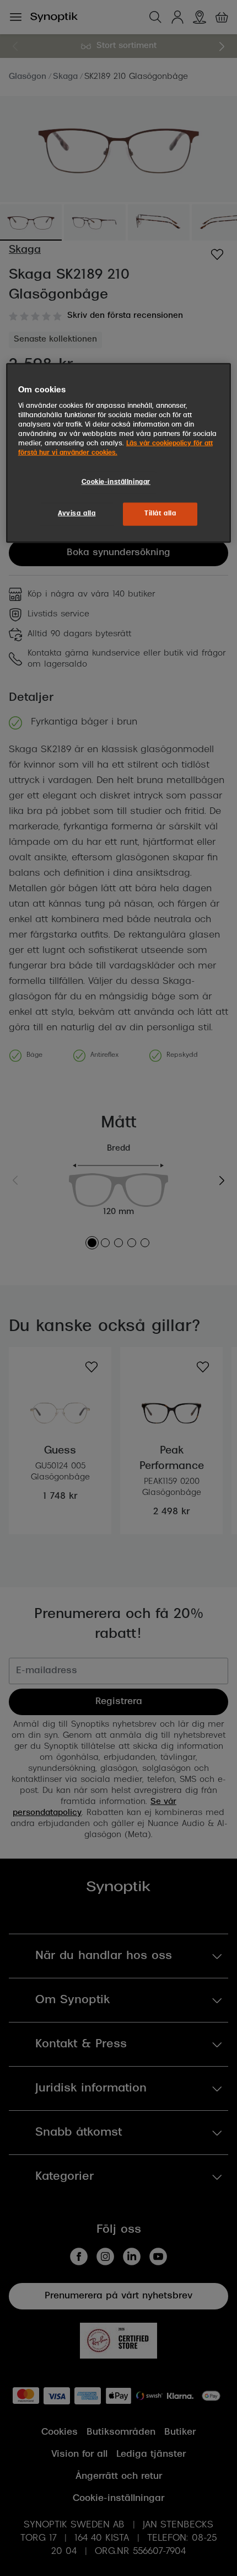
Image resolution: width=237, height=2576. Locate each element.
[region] (119, 453)
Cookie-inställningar (116, 482)
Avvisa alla (77, 514)
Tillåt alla (160, 514)
